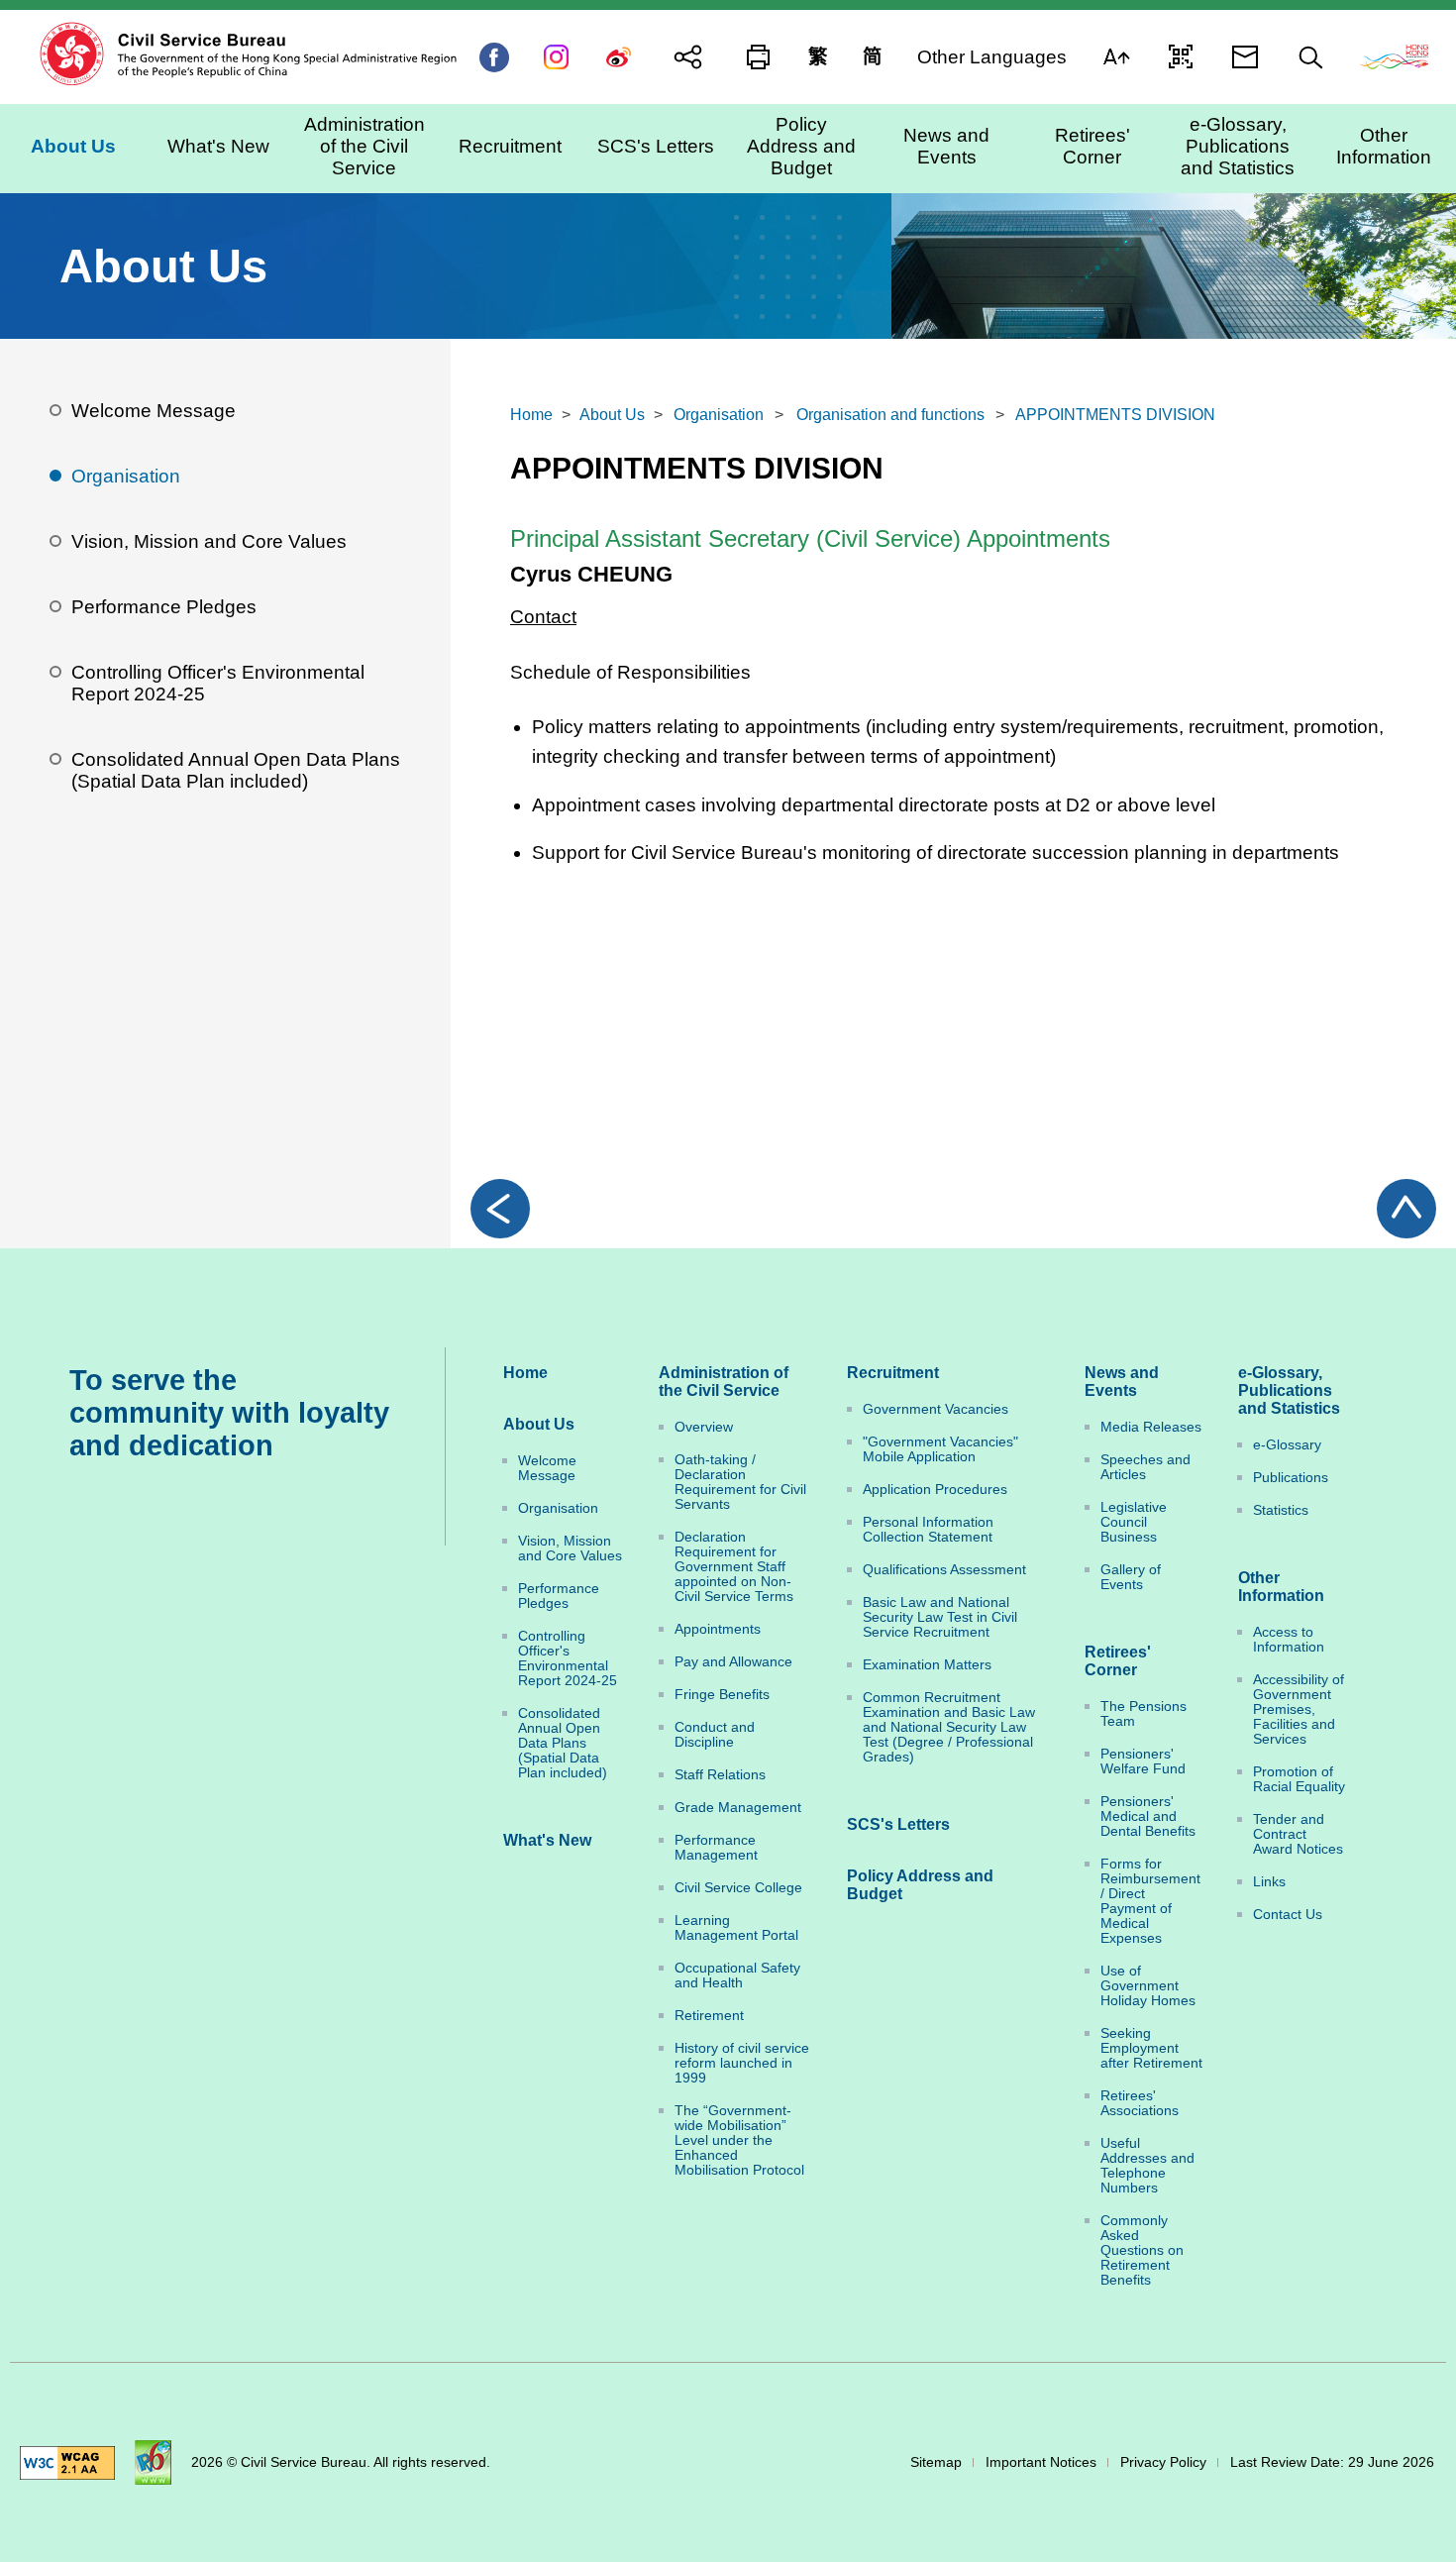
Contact (543, 617)
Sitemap (936, 2462)
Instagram (556, 57)
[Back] (500, 1209)
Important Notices (1041, 2462)
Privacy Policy (1163, 2462)
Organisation (719, 415)
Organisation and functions (890, 415)
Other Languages (992, 56)
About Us (612, 415)
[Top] (1406, 1209)
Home (531, 415)
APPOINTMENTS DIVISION (1115, 415)
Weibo (619, 57)
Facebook (494, 57)
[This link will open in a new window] (1394, 55)
